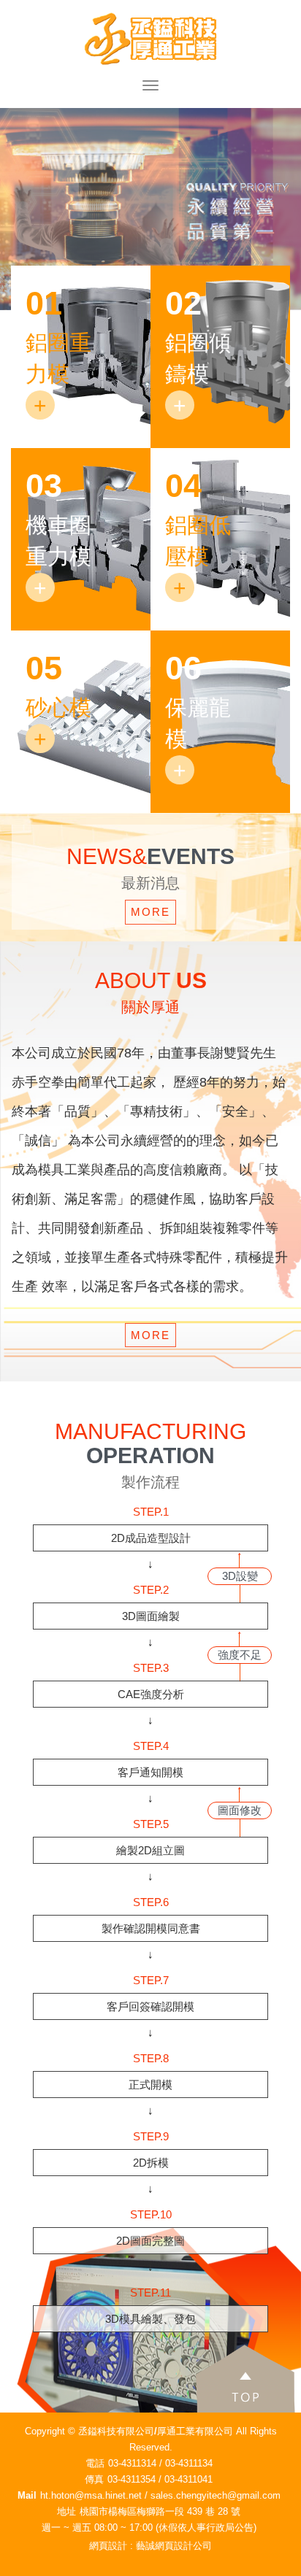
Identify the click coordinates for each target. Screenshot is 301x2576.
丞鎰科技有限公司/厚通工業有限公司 (150, 39)
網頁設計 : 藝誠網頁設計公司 (150, 2546)
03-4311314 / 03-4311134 (160, 2463)
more (150, 912)
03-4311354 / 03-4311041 (160, 2479)
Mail (27, 2495)
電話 (95, 2463)
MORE (150, 1335)
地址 (66, 2511)
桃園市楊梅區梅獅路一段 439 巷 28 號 (160, 2511)
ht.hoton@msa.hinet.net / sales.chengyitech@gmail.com (160, 2495)
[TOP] (210, 2376)
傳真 (94, 2479)
